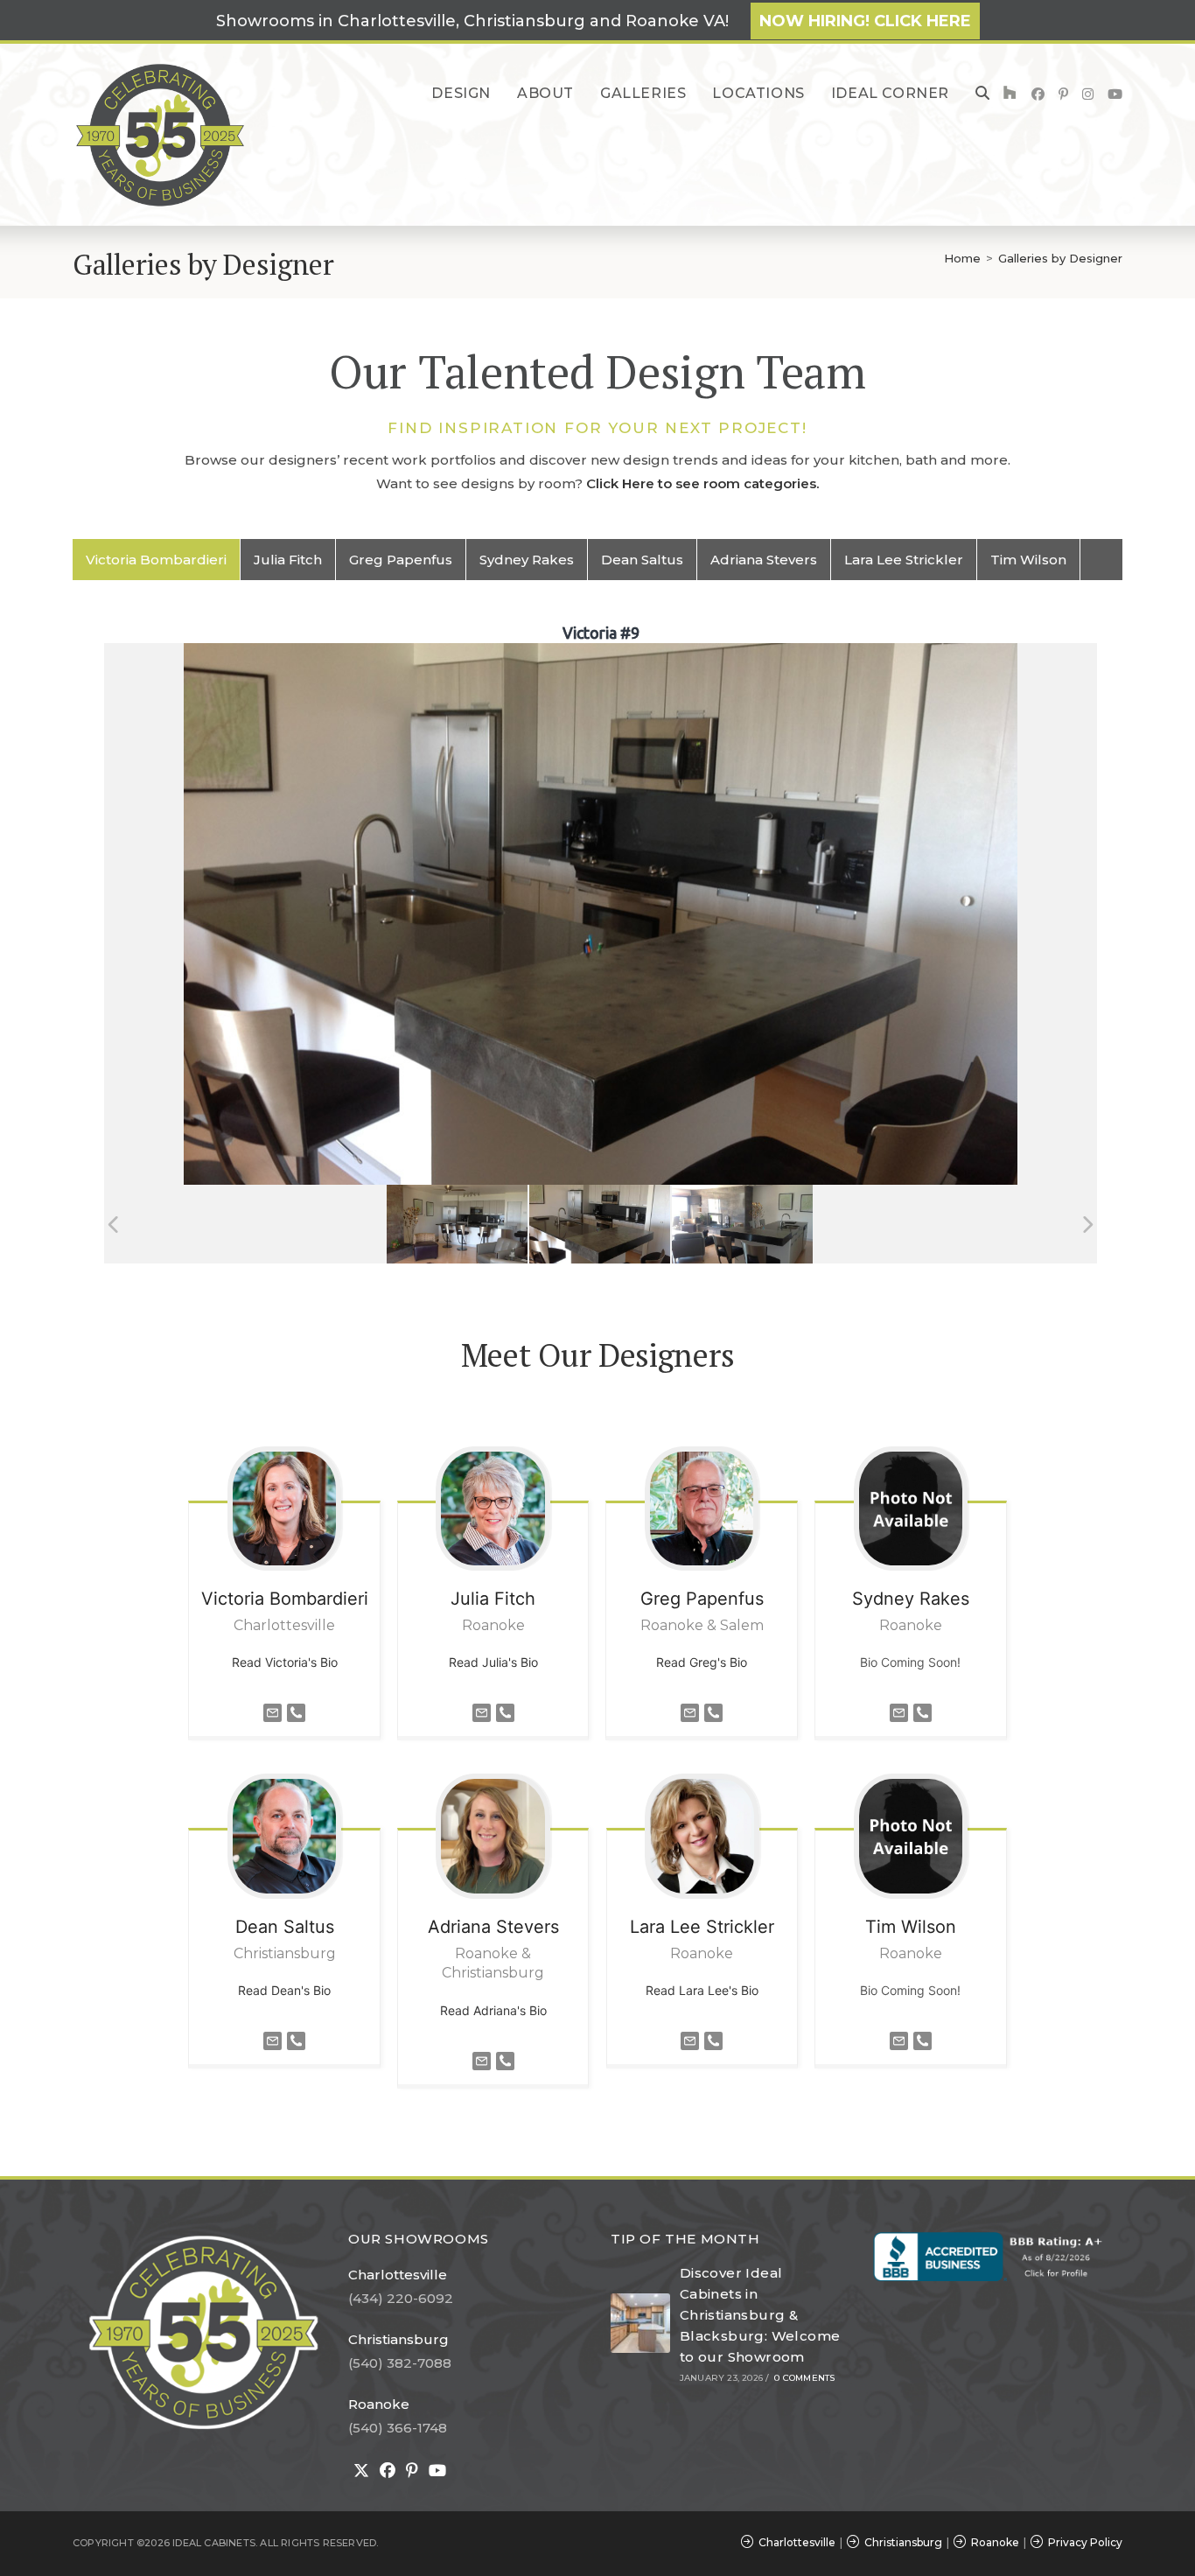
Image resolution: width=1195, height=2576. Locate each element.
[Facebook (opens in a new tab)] (1038, 94)
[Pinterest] (412, 2471)
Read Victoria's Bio (285, 1662)
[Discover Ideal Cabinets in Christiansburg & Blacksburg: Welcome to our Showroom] (640, 2323)
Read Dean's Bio (284, 1990)
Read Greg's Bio (702, 1662)
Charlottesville (398, 2275)
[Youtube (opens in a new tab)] (1115, 94)
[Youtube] (437, 2471)
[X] (361, 2471)
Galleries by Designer (1060, 258)
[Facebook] (388, 2471)
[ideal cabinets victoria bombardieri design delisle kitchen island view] (742, 1225)
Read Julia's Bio (493, 1662)
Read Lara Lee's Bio (702, 1990)
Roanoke (379, 2404)
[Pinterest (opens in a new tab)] (1063, 94)
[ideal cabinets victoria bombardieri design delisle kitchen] (600, 1225)
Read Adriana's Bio (493, 2010)
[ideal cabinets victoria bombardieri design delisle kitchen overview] (457, 1225)
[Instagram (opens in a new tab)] (1088, 94)
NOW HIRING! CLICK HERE (865, 21)
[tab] (157, 560)
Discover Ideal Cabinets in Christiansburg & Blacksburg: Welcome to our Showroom (760, 2315)
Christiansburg (398, 2339)
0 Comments (804, 2378)
